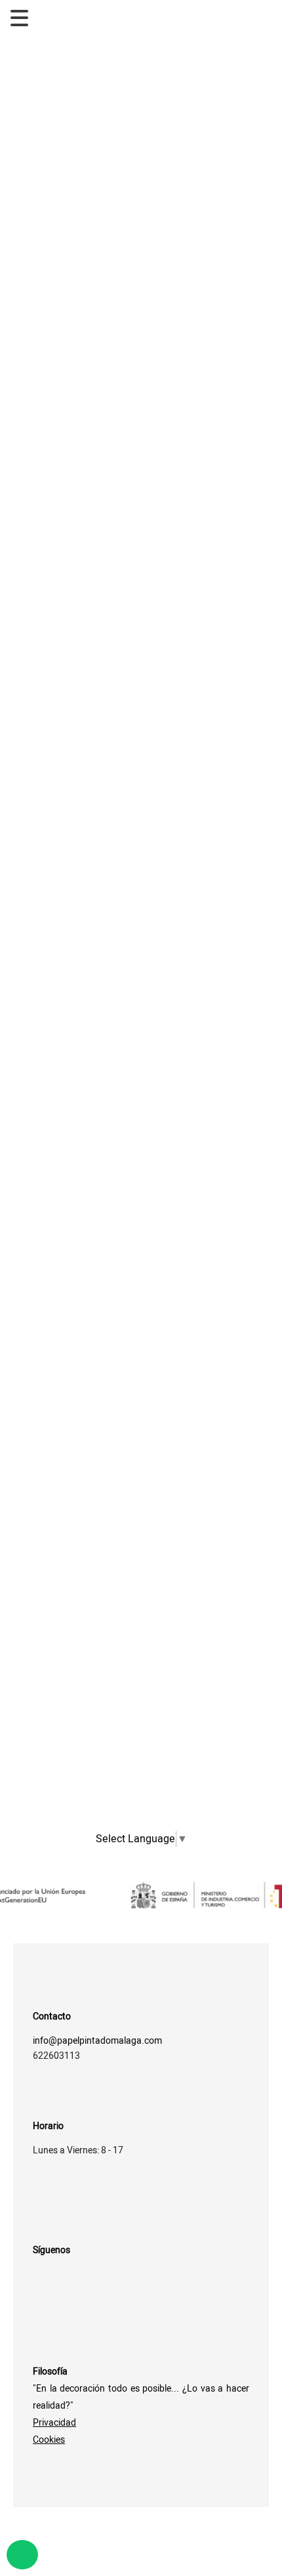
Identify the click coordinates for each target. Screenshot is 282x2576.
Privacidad (54, 2423)
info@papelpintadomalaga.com (97, 2041)
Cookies (49, 2440)
